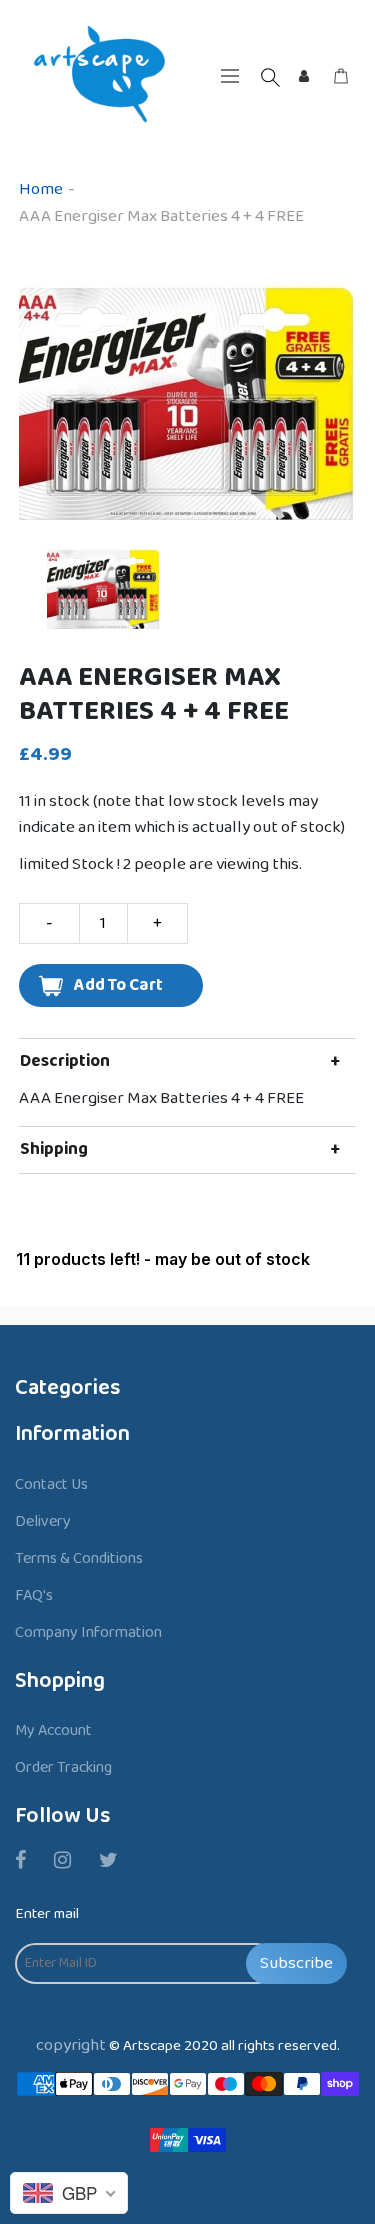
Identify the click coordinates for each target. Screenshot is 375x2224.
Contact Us (51, 1484)
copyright (71, 2045)
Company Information (88, 1632)
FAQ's (34, 1595)
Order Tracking (63, 1767)
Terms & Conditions (79, 1558)
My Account (53, 1730)
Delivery (43, 1521)
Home (41, 189)
